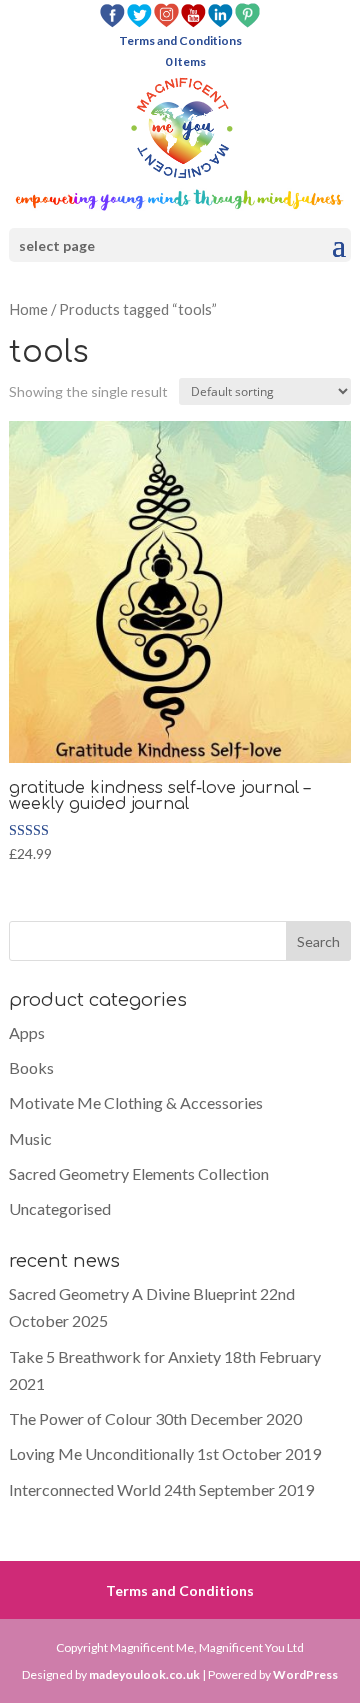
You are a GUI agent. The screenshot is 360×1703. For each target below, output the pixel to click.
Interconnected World (85, 1489)
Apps (27, 1032)
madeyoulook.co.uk (144, 1674)
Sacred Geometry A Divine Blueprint (133, 1293)
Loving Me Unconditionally (101, 1453)
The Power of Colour (80, 1418)
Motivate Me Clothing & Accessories (136, 1102)
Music (30, 1138)
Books (31, 1067)
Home (28, 309)
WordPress (305, 1674)
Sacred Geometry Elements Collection (139, 1173)
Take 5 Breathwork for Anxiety (115, 1356)
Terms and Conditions (180, 41)
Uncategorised (60, 1208)
